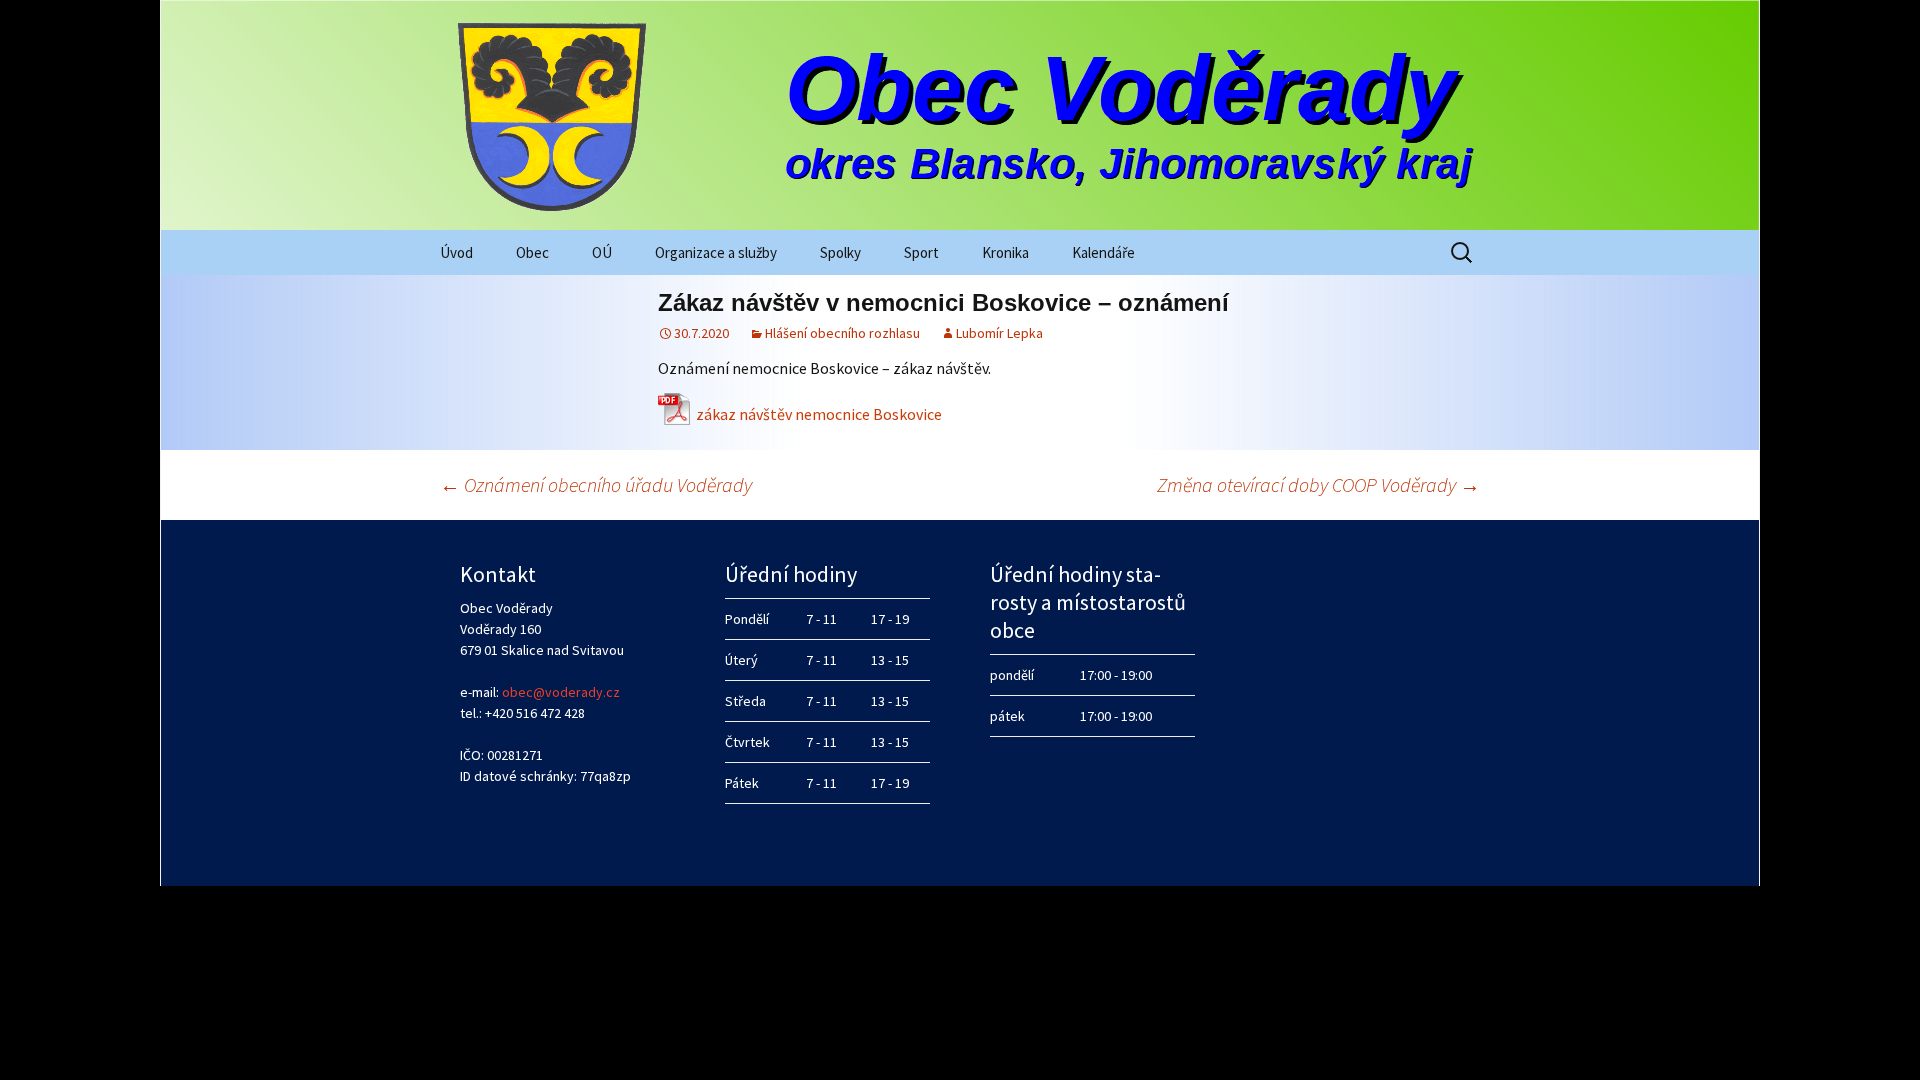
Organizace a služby (716, 252)
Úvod (456, 252)
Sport (921, 252)
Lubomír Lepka (999, 333)
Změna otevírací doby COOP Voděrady (1318, 484)
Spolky (840, 252)
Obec (532, 252)
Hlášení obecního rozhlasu (842, 333)
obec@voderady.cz (561, 692)
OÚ (602, 252)
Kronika (1005, 252)
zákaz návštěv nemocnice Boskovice (819, 414)
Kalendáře (1103, 252)
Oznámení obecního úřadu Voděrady (596, 484)
